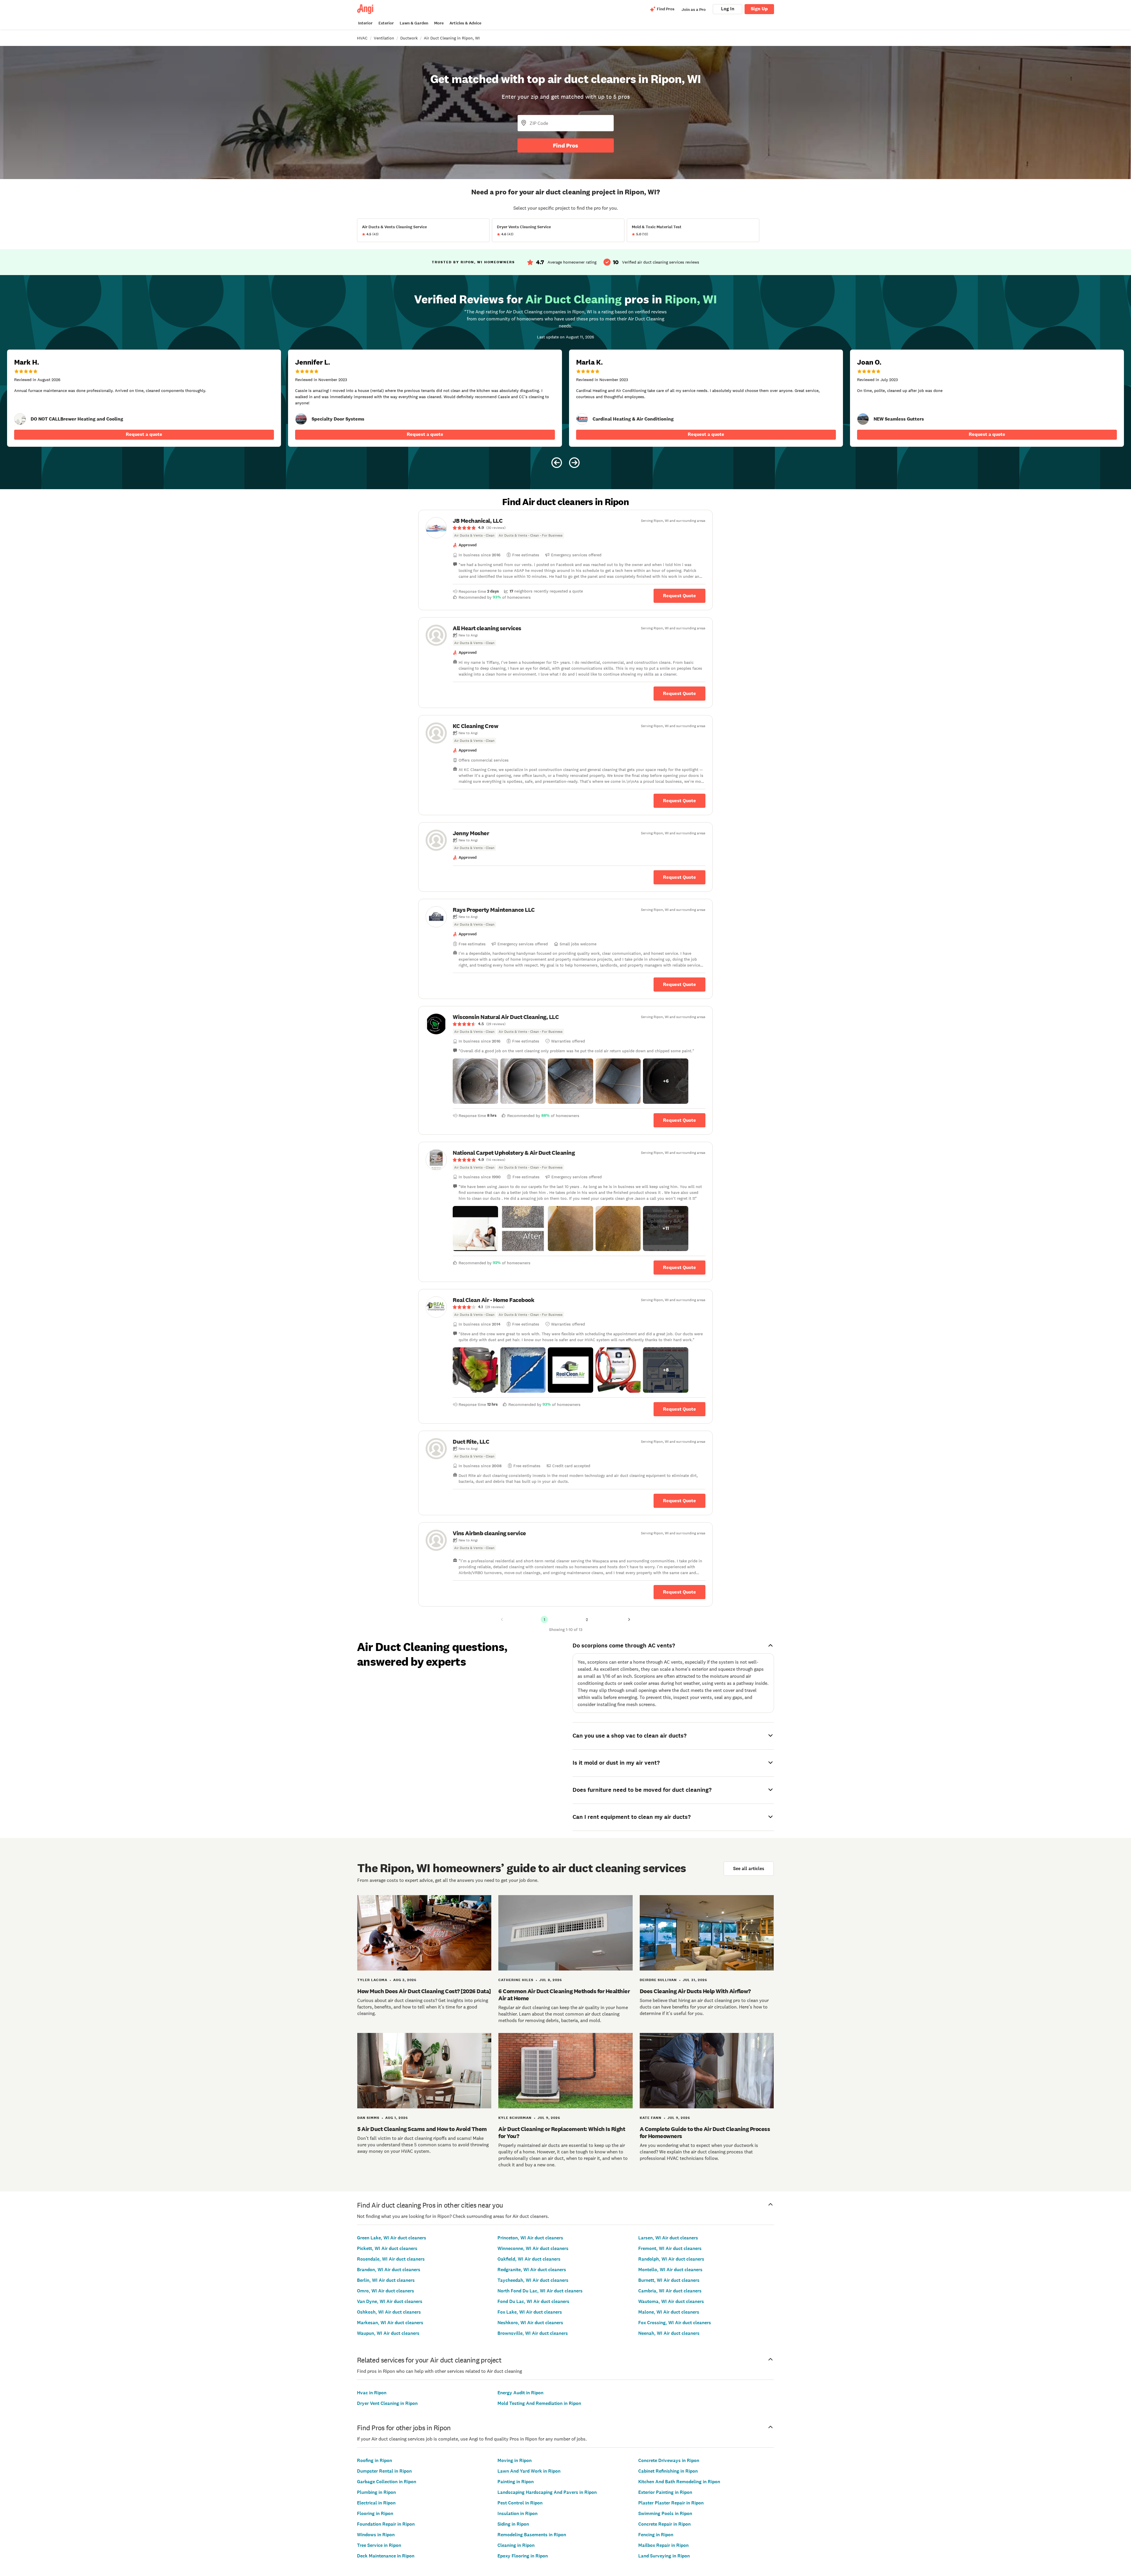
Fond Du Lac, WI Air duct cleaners (533, 2301)
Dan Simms (368, 2118)
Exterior (386, 23)
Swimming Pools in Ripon (665, 2513)
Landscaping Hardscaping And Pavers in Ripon (547, 2492)
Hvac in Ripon (372, 2393)
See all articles (749, 1868)
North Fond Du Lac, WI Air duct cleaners (540, 2291)
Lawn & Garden (414, 23)
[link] (20, 419)
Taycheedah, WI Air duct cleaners (533, 2280)
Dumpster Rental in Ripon (384, 2471)
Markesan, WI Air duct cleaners (390, 2323)
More (439, 23)
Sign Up (759, 9)
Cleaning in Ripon (516, 2545)
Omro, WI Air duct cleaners (386, 2291)
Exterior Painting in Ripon (665, 2492)
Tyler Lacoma (372, 1980)
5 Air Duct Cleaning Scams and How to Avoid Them (422, 2129)
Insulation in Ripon (517, 2513)
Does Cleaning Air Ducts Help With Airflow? (695, 1991)
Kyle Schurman (515, 2118)
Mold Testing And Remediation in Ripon (539, 2403)
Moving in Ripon (515, 2460)
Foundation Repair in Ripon (386, 2524)
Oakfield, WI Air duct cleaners (529, 2259)
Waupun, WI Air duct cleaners (388, 2333)
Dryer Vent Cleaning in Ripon (387, 2403)
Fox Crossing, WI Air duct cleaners (675, 2323)
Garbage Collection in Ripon (387, 2482)
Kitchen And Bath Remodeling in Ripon (679, 2482)
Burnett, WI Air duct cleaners (669, 2280)
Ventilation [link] (384, 38)
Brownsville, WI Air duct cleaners (533, 2333)
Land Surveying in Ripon (664, 2556)
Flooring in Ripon (375, 2513)
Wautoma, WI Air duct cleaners (671, 2301)
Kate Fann (651, 2118)
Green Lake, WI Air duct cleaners (392, 2238)
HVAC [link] (362, 38)
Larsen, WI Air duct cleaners (668, 2238)
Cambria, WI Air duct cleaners (670, 2291)
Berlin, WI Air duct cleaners (386, 2280)
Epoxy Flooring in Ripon (523, 2556)
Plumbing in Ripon (376, 2492)
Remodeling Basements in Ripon (532, 2535)
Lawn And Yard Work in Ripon (529, 2471)
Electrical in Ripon (376, 2503)
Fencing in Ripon (656, 2535)
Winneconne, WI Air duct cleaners (533, 2248)
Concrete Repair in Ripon (664, 2524)
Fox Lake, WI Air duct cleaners (530, 2312)
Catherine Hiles (516, 1980)
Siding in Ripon (513, 2524)
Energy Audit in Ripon (520, 2393)
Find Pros (565, 145)
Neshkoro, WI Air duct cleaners (530, 2323)
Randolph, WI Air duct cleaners (671, 2259)
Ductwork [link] (409, 38)
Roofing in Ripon (374, 2460)
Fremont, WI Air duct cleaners (670, 2248)
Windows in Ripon (376, 2535)
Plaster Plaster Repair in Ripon (671, 2503)
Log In (728, 9)
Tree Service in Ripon (379, 2545)
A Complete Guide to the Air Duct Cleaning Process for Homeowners (705, 2132)
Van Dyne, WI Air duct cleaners (390, 2301)
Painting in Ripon (516, 2482)
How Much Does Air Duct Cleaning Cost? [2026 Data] (424, 1991)
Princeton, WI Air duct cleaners (530, 2238)
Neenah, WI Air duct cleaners (669, 2333)
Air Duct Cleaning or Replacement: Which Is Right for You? (562, 2132)
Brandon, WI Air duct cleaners (389, 2270)
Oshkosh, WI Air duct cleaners (389, 2312)
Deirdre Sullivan (658, 1980)
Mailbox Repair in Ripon (663, 2545)
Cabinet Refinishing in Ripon (668, 2471)
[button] (475, 1081)
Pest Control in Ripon (520, 2503)
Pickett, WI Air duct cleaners (387, 2248)
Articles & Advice (465, 23)
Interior (365, 23)
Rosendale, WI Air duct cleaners (391, 2259)
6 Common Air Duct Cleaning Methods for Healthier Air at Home (564, 1995)
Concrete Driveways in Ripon (669, 2460)
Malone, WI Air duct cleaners (669, 2312)
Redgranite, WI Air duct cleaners (532, 2270)
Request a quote (144, 434)
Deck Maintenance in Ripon (386, 2556)
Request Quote (679, 596)
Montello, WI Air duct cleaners (670, 2270)
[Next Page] (629, 1619)
